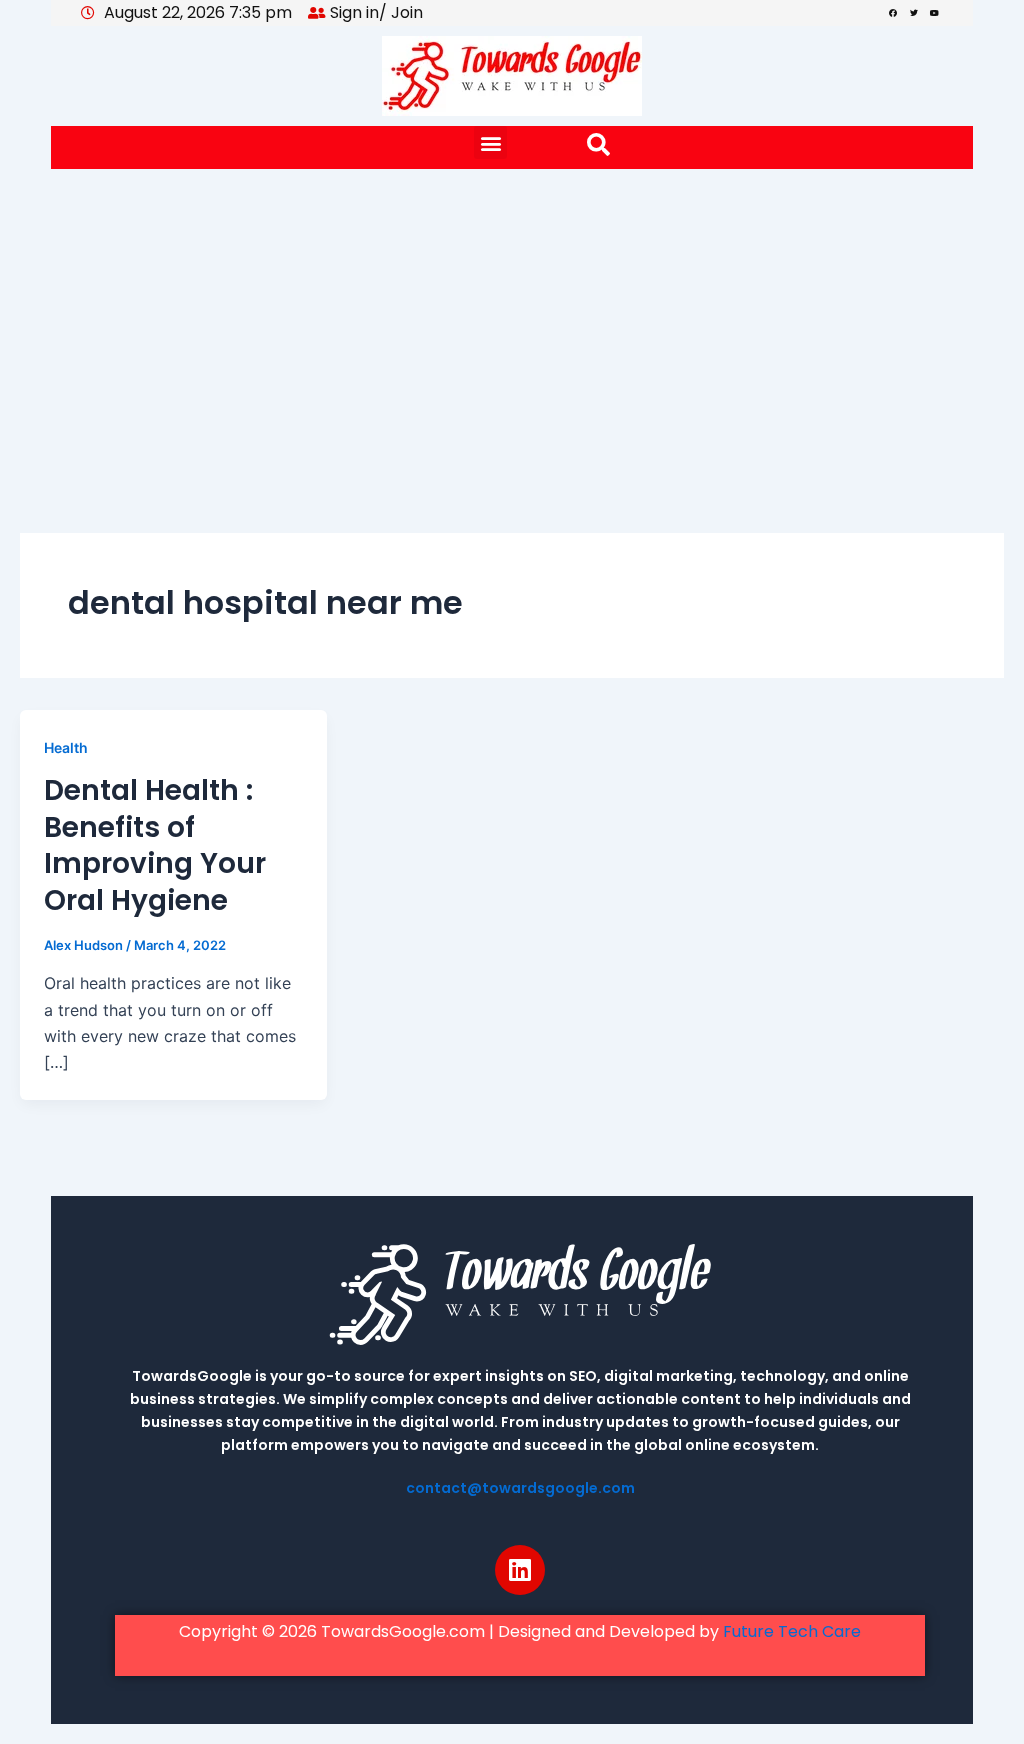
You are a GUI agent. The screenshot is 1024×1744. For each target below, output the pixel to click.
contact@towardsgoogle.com (520, 1488)
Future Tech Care (792, 1631)
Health (66, 747)
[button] (490, 142)
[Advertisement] (512, 319)
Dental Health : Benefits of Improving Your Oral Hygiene (155, 845)
